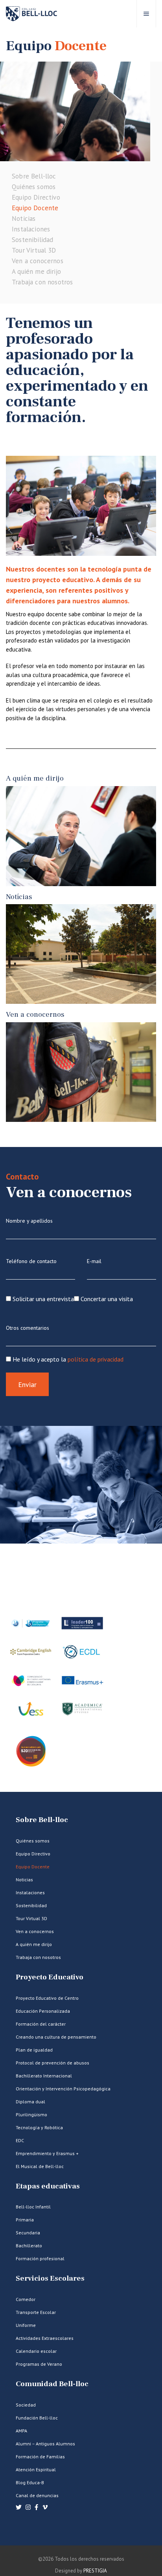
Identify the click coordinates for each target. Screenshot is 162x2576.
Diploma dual (30, 2102)
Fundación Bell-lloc (37, 2418)
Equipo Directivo (36, 197)
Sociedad (26, 2405)
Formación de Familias (40, 2457)
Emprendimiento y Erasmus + (47, 2153)
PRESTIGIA (95, 2571)
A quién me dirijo (36, 271)
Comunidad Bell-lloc (52, 2384)
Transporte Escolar (36, 2312)
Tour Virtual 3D (34, 250)
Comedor (26, 2299)
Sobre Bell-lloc (34, 176)
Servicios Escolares (50, 2278)
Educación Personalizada (43, 2011)
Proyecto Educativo (50, 1977)
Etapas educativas (48, 2186)
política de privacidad (96, 1359)
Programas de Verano (39, 2364)
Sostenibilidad (32, 240)
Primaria (25, 2220)
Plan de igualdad (34, 2050)
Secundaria (28, 2233)
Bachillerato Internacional (44, 2076)
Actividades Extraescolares (45, 2338)
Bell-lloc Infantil (33, 2207)
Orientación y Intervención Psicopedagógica (63, 2089)
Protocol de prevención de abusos (52, 2063)
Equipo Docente (35, 208)
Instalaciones (31, 229)
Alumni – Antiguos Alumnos (45, 2444)
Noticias (24, 218)
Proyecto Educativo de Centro (47, 1998)
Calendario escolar (36, 2351)
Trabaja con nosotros (42, 282)
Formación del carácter (41, 2024)
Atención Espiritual (36, 2470)
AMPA (21, 2431)
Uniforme (26, 2325)
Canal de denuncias (37, 2495)
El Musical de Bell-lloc (40, 2166)
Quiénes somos (34, 187)
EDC (20, 2140)
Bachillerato (29, 2246)
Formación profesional (40, 2258)
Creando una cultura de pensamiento (56, 2037)
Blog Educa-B (30, 2482)
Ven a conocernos (38, 261)
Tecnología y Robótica (39, 2127)
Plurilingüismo (31, 2115)
